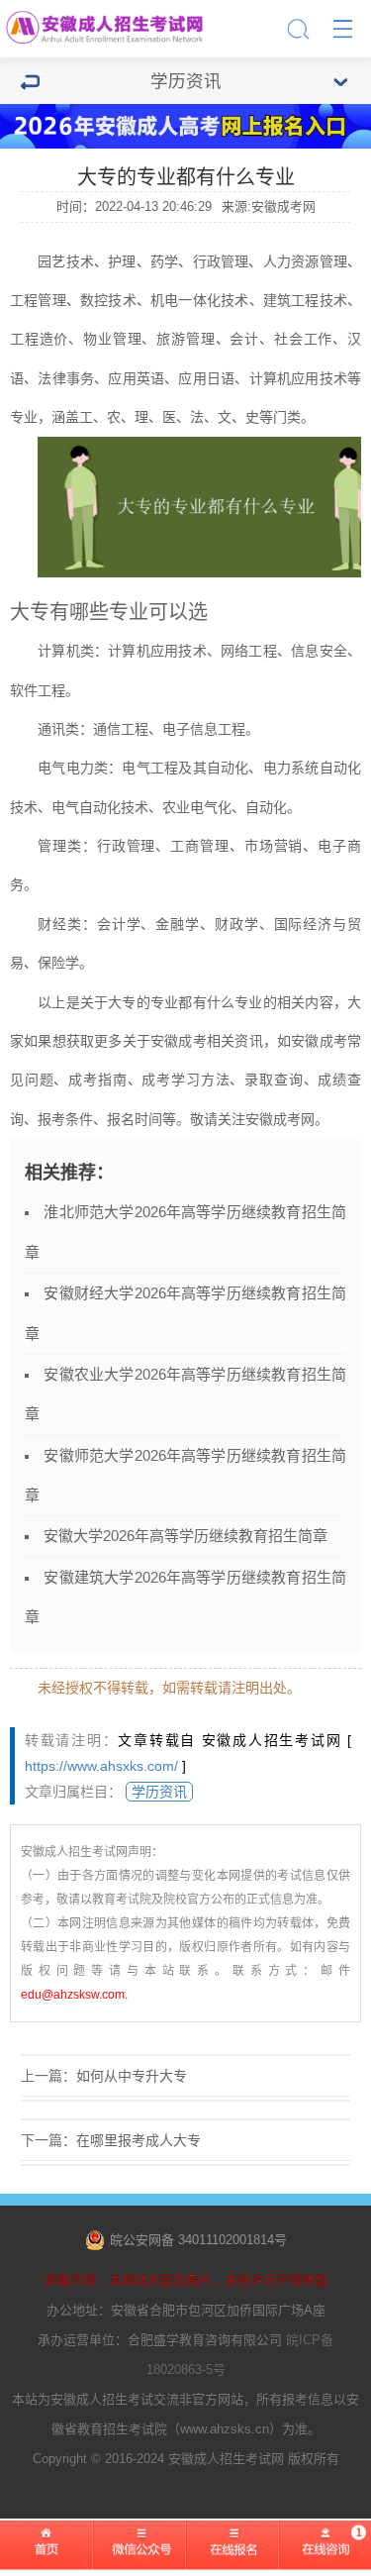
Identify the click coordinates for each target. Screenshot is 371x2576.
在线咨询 (325, 2557)
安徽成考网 (280, 1119)
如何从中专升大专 (132, 2076)
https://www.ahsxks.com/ (101, 1766)
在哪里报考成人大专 (139, 2140)
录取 (259, 1080)
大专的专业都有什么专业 (185, 1002)
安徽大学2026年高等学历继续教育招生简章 (185, 1536)
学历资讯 (159, 1792)
